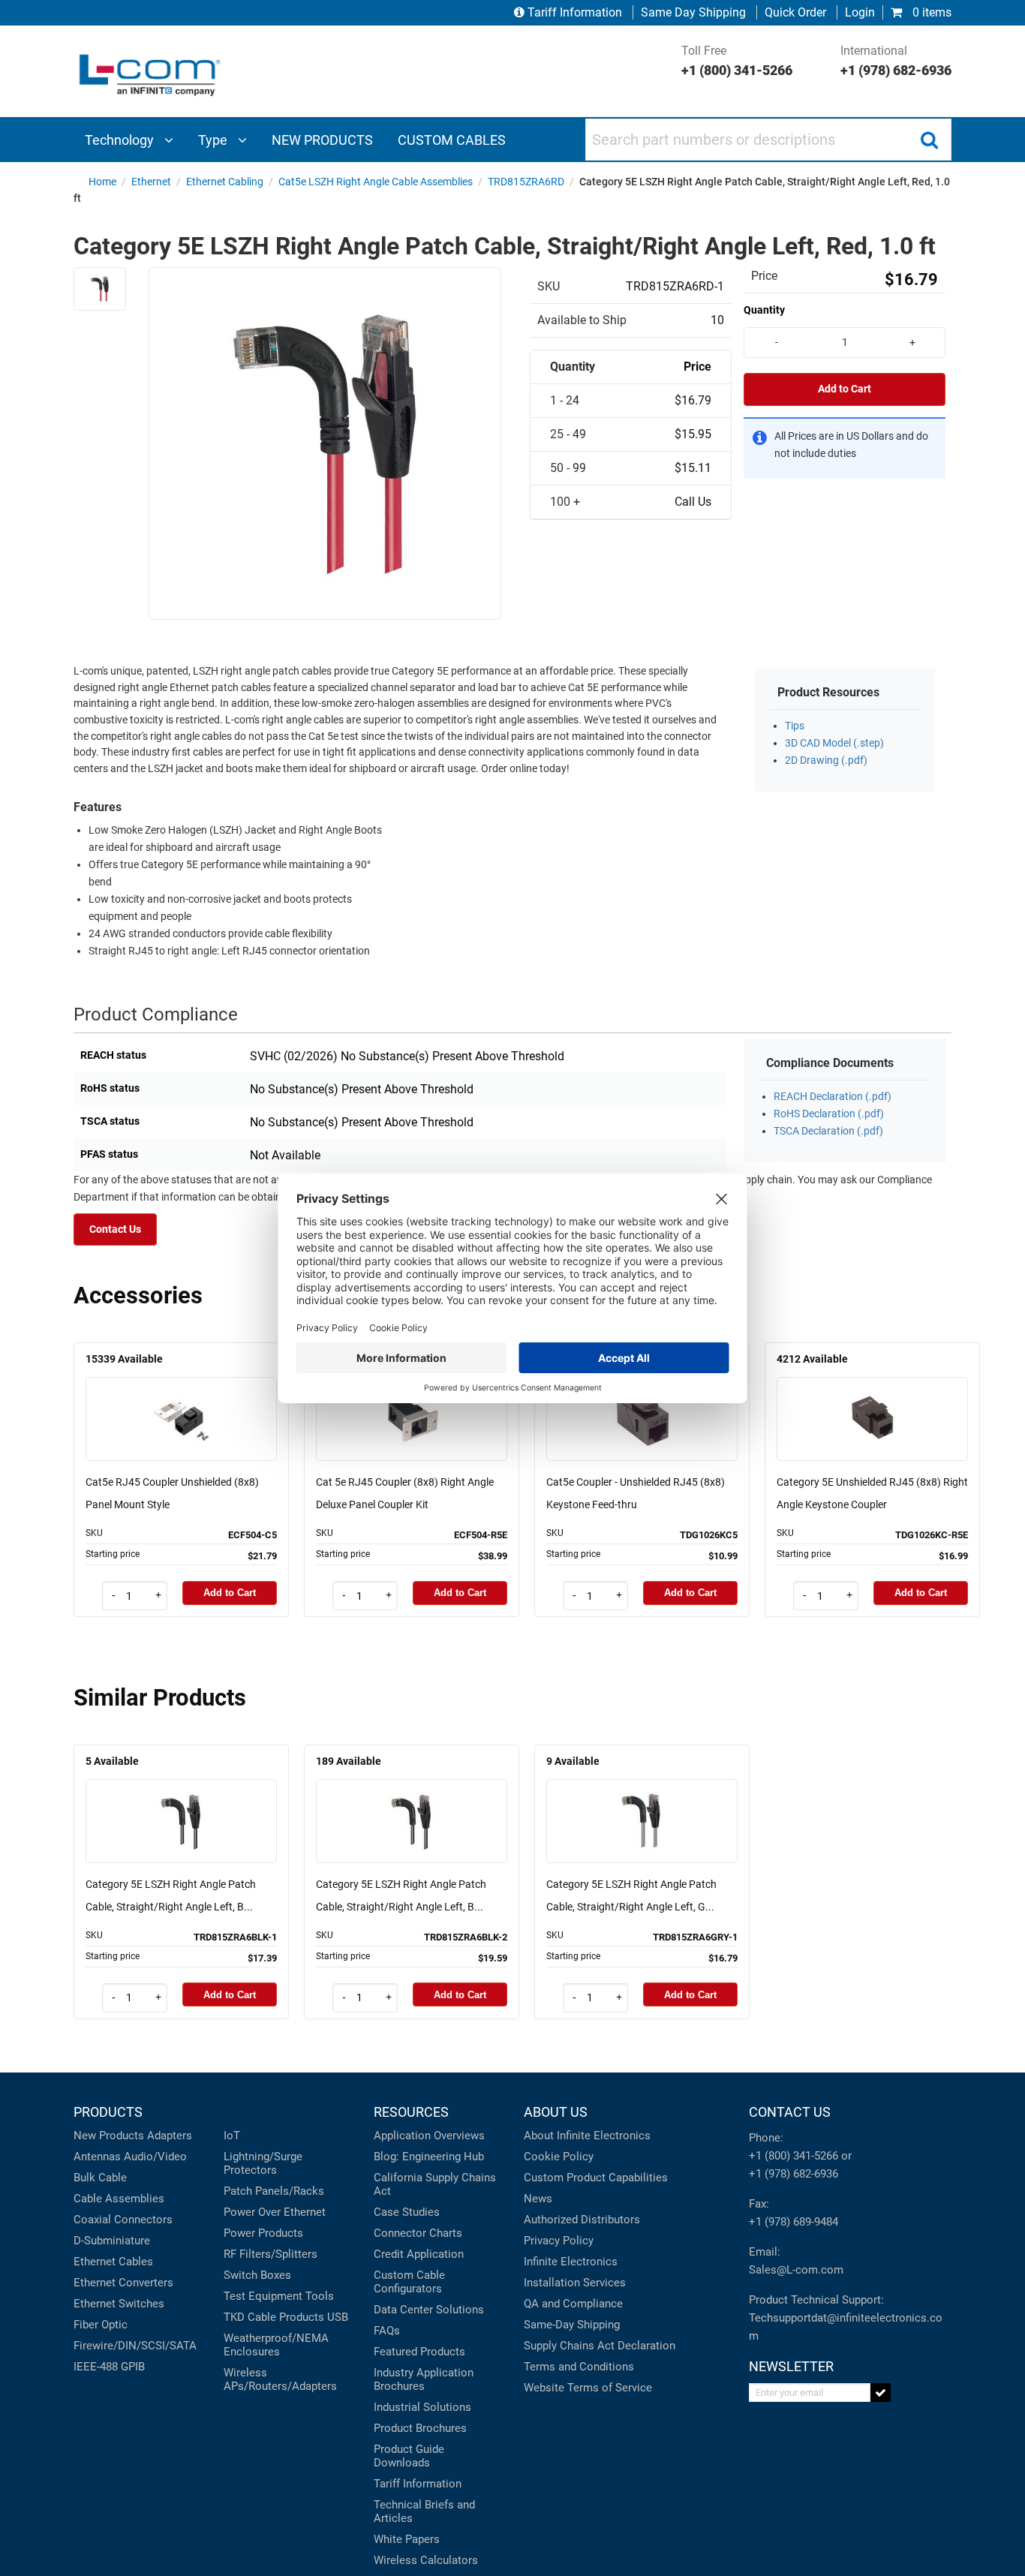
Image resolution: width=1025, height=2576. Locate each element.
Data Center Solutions (429, 2310)
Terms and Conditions (579, 2367)
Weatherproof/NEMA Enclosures (276, 2345)
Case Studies (407, 2212)
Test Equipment (263, 2296)
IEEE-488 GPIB (109, 2367)
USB (338, 2317)
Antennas (97, 2157)
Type (214, 140)
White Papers (407, 2539)
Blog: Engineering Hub (429, 2157)
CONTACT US (790, 2112)
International (896, 61)
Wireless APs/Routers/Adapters (280, 2379)
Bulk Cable (100, 2178)
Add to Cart (845, 389)
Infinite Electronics (571, 2262)
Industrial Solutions (422, 2407)
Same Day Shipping (693, 12)
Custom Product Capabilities (596, 2178)
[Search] (929, 140)
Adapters (170, 2136)
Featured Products (419, 2352)
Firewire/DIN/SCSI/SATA (135, 2346)
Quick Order (795, 12)
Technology (121, 140)
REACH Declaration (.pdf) (833, 1097)
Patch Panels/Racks (274, 2191)
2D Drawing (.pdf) (826, 760)
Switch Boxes (257, 2275)
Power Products (263, 2233)
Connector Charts (418, 2233)
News (538, 2199)
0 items (930, 12)
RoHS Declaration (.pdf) (829, 1114)
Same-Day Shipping (572, 2325)
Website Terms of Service (588, 2388)
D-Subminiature (112, 2241)
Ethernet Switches (119, 2304)
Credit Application (419, 2254)
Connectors (143, 2220)
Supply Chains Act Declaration (600, 2346)
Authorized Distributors (582, 2220)
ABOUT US (556, 2112)
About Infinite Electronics (587, 2136)
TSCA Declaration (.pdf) (828, 1131)
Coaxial (92, 2220)
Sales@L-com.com (796, 2270)
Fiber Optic (101, 2325)
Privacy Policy (559, 2241)
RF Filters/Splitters (271, 2254)
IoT (232, 2136)
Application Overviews (429, 2136)
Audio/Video (155, 2157)
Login (860, 12)
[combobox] (768, 140)
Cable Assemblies (119, 2199)
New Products (109, 2136)
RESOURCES (411, 2112)
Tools (320, 2296)
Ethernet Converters (123, 2283)
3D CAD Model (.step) (834, 743)
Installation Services (575, 2283)
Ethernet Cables (113, 2262)
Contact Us (115, 1229)
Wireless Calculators (426, 2560)
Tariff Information (575, 12)
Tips (795, 726)
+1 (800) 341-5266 (794, 2156)
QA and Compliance (573, 2304)
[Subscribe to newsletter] (881, 2393)
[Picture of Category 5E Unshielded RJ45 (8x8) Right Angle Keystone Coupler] (873, 1398)
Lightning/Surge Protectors (263, 2163)
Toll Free (737, 61)
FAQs (387, 2331)
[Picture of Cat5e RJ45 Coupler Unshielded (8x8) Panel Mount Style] (182, 1398)
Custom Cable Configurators (409, 2282)
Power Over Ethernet (275, 2212)
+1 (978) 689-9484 (794, 2222)
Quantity (764, 310)
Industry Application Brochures (424, 2379)
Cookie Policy (559, 2157)
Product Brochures (420, 2428)
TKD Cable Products (274, 2317)
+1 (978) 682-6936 (794, 2174)
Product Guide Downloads (409, 2456)
